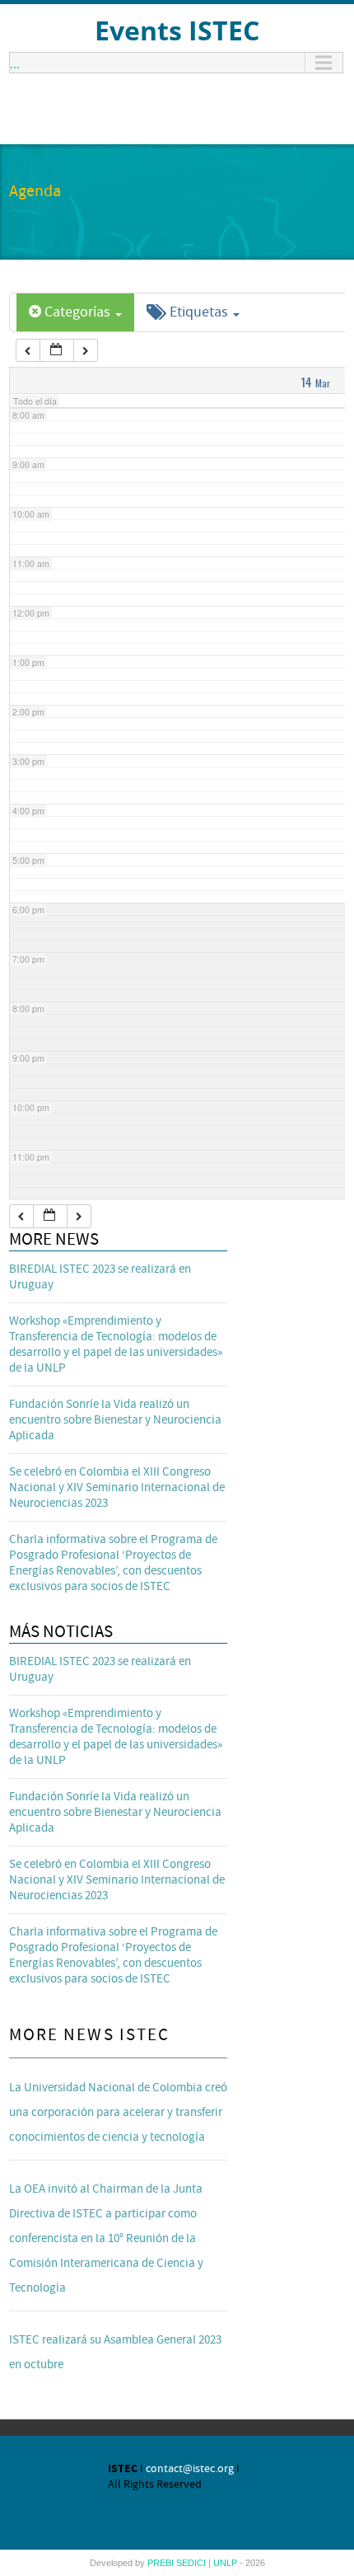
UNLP (226, 2563)
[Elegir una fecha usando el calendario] (57, 351)
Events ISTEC (177, 30)
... (15, 63)
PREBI (162, 2563)
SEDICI (192, 2563)
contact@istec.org (190, 2469)
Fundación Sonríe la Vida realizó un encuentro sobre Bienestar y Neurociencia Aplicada (115, 1420)
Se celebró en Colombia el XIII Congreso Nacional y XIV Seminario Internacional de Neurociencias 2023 (117, 1487)
